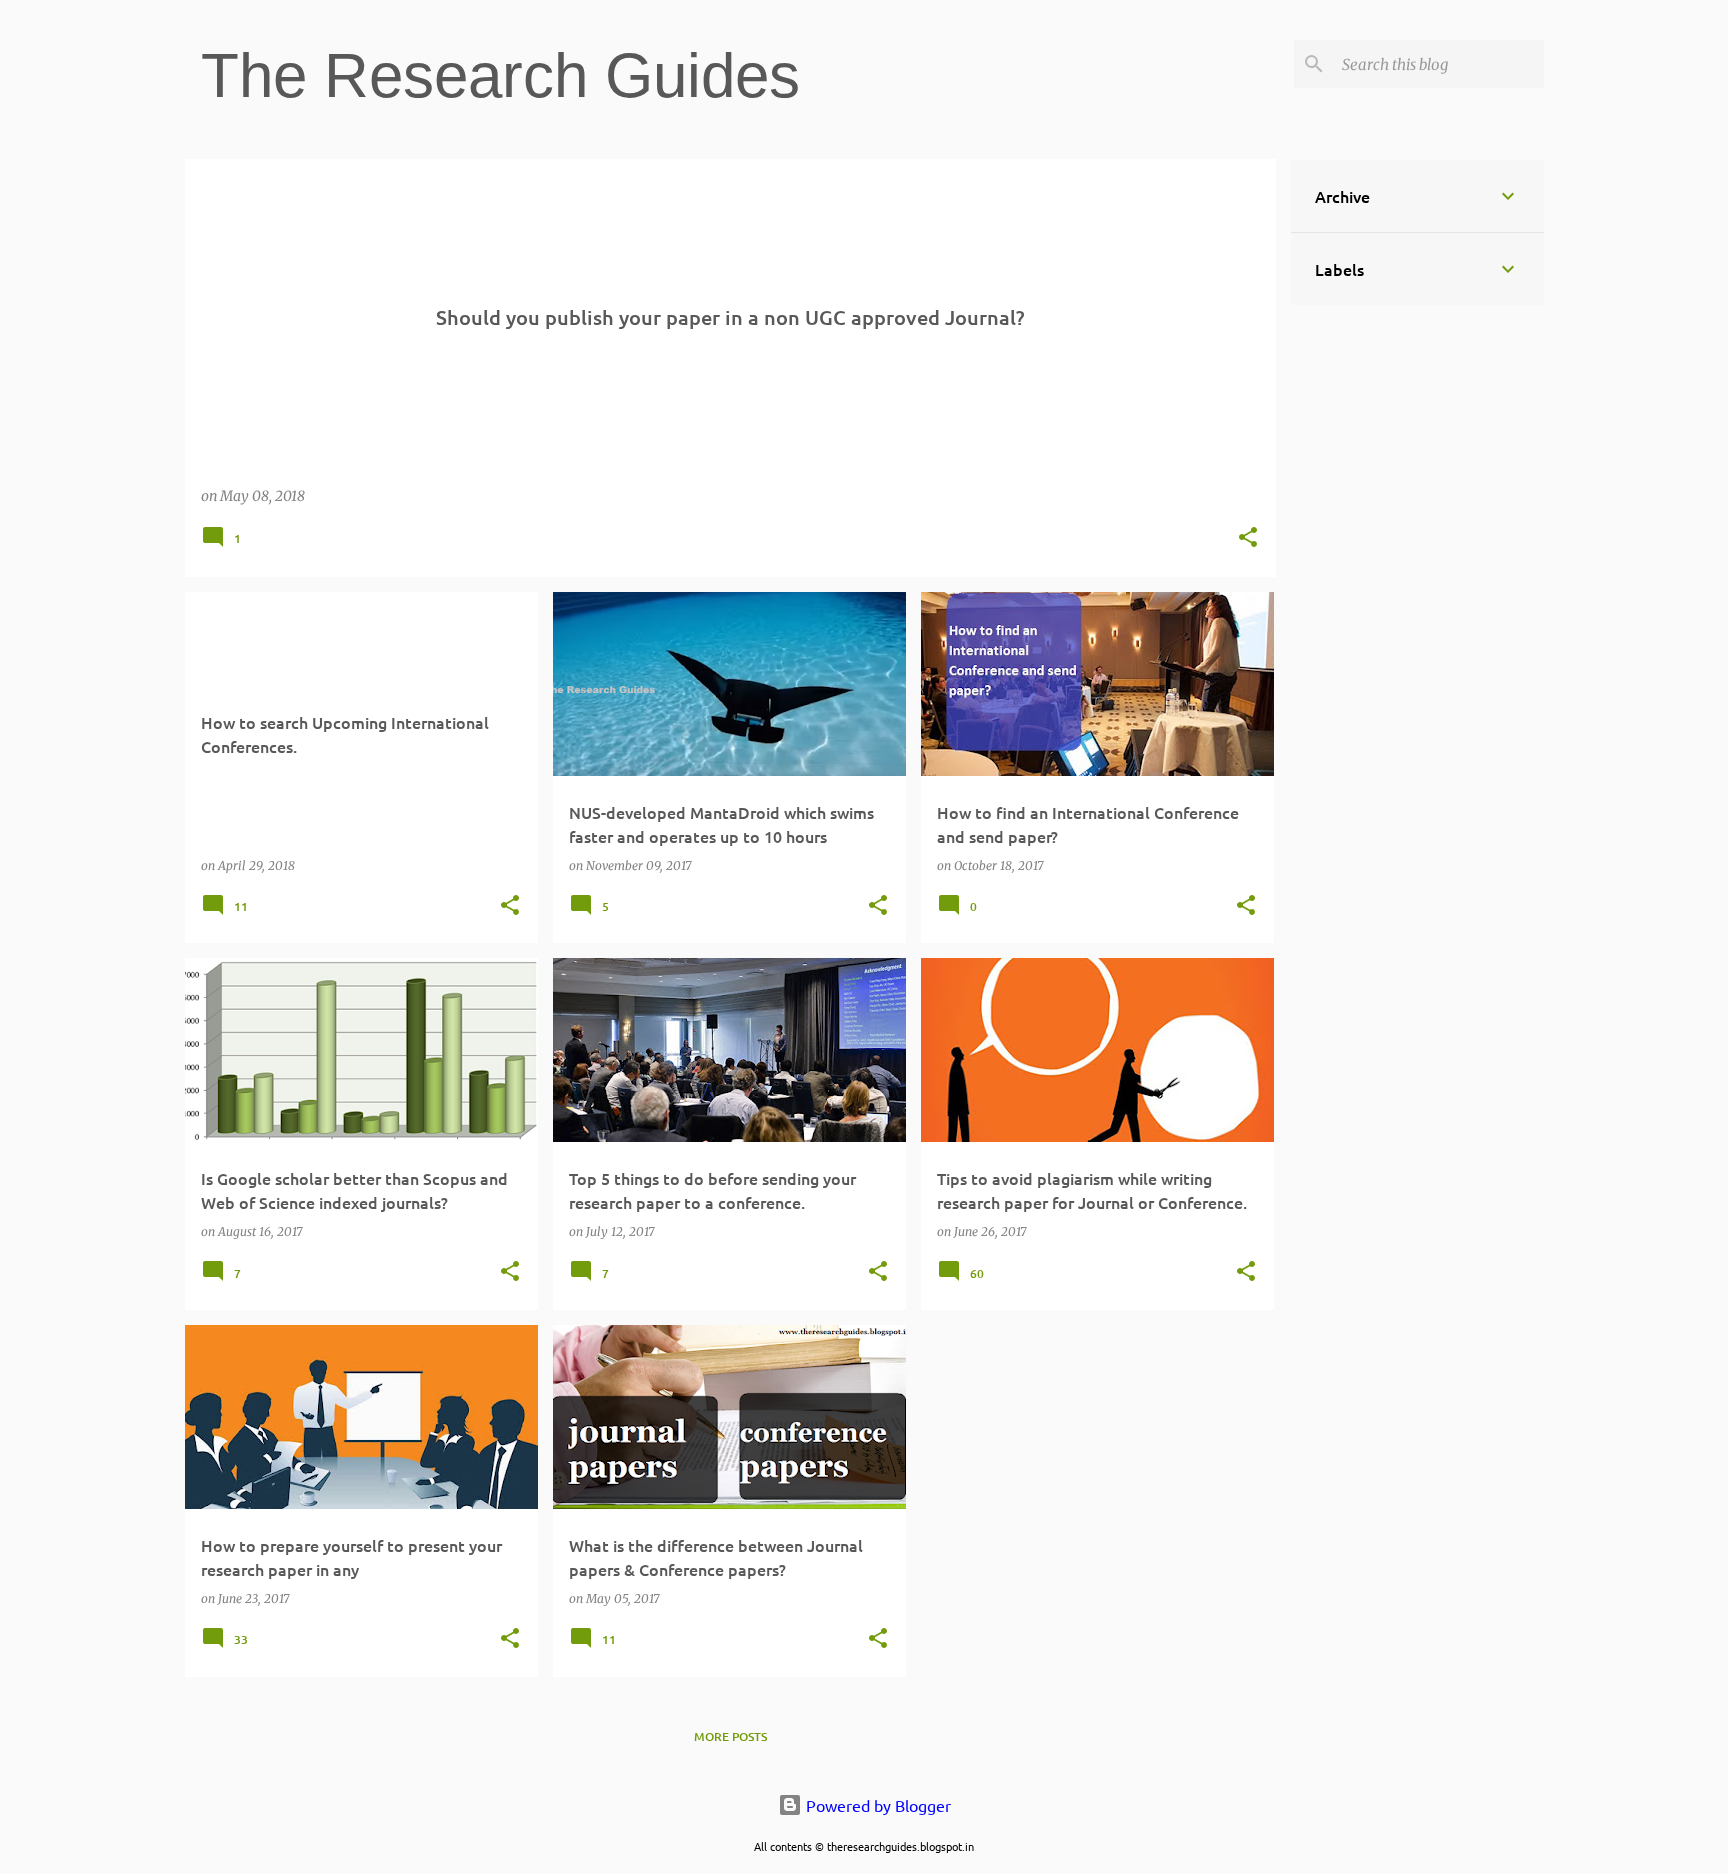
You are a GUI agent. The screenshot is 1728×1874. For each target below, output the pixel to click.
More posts (730, 1736)
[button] (1248, 538)
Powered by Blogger (876, 1805)
